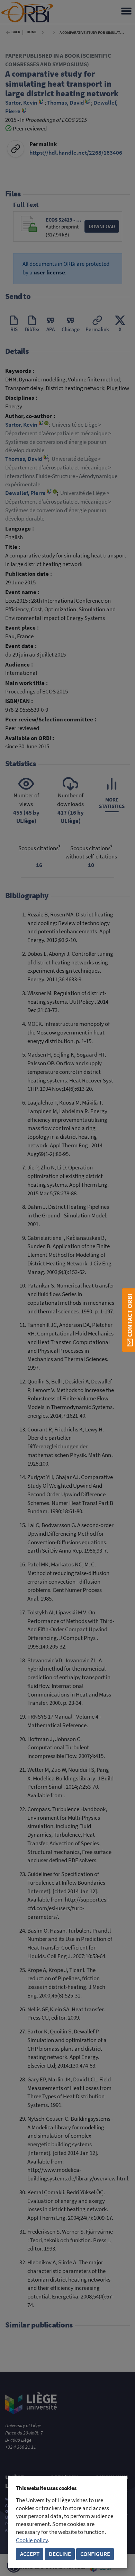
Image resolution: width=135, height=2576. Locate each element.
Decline (60, 2554)
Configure (95, 2554)
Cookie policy (32, 2540)
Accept (30, 2554)
